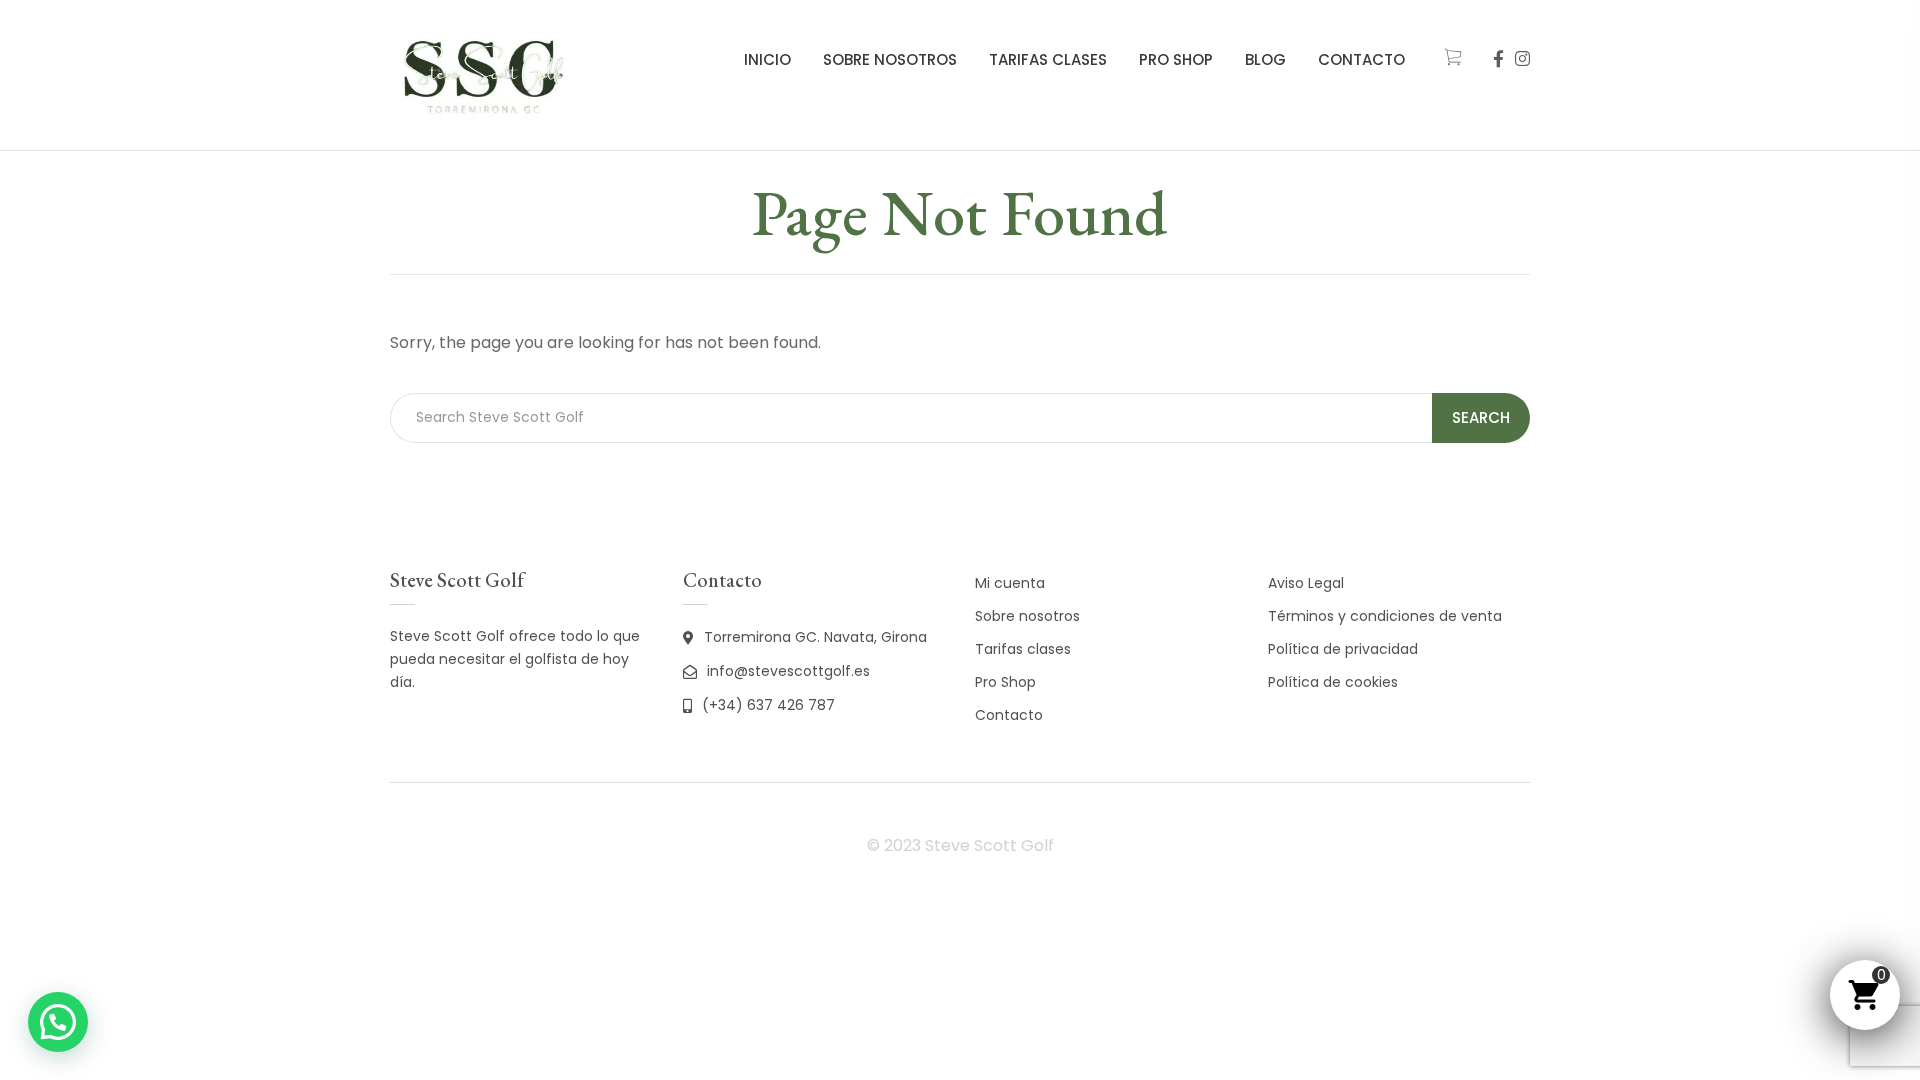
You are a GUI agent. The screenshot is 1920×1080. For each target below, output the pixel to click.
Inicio (767, 59)
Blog (1265, 59)
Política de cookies (1333, 682)
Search (1481, 417)
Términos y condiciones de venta (1385, 616)
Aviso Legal (1306, 583)
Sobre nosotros (890, 59)
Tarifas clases (1048, 59)
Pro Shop (1176, 59)
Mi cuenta (1010, 583)
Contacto (1361, 59)
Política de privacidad (1343, 649)
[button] (58, 1022)
